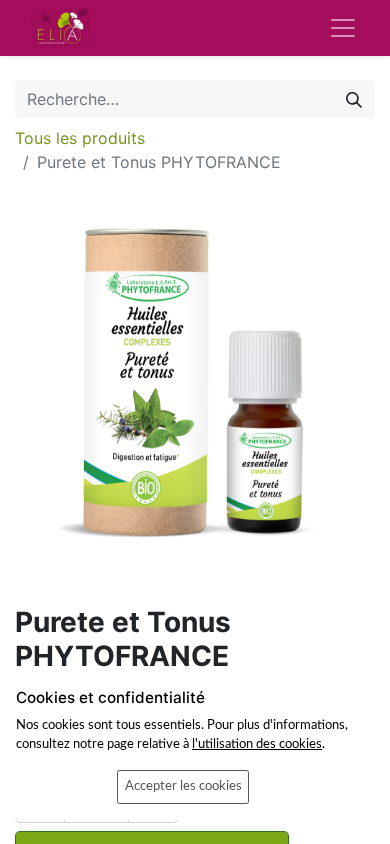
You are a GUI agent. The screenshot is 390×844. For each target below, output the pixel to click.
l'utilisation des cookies (257, 744)
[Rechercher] (354, 99)
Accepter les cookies (183, 786)
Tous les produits (80, 138)
